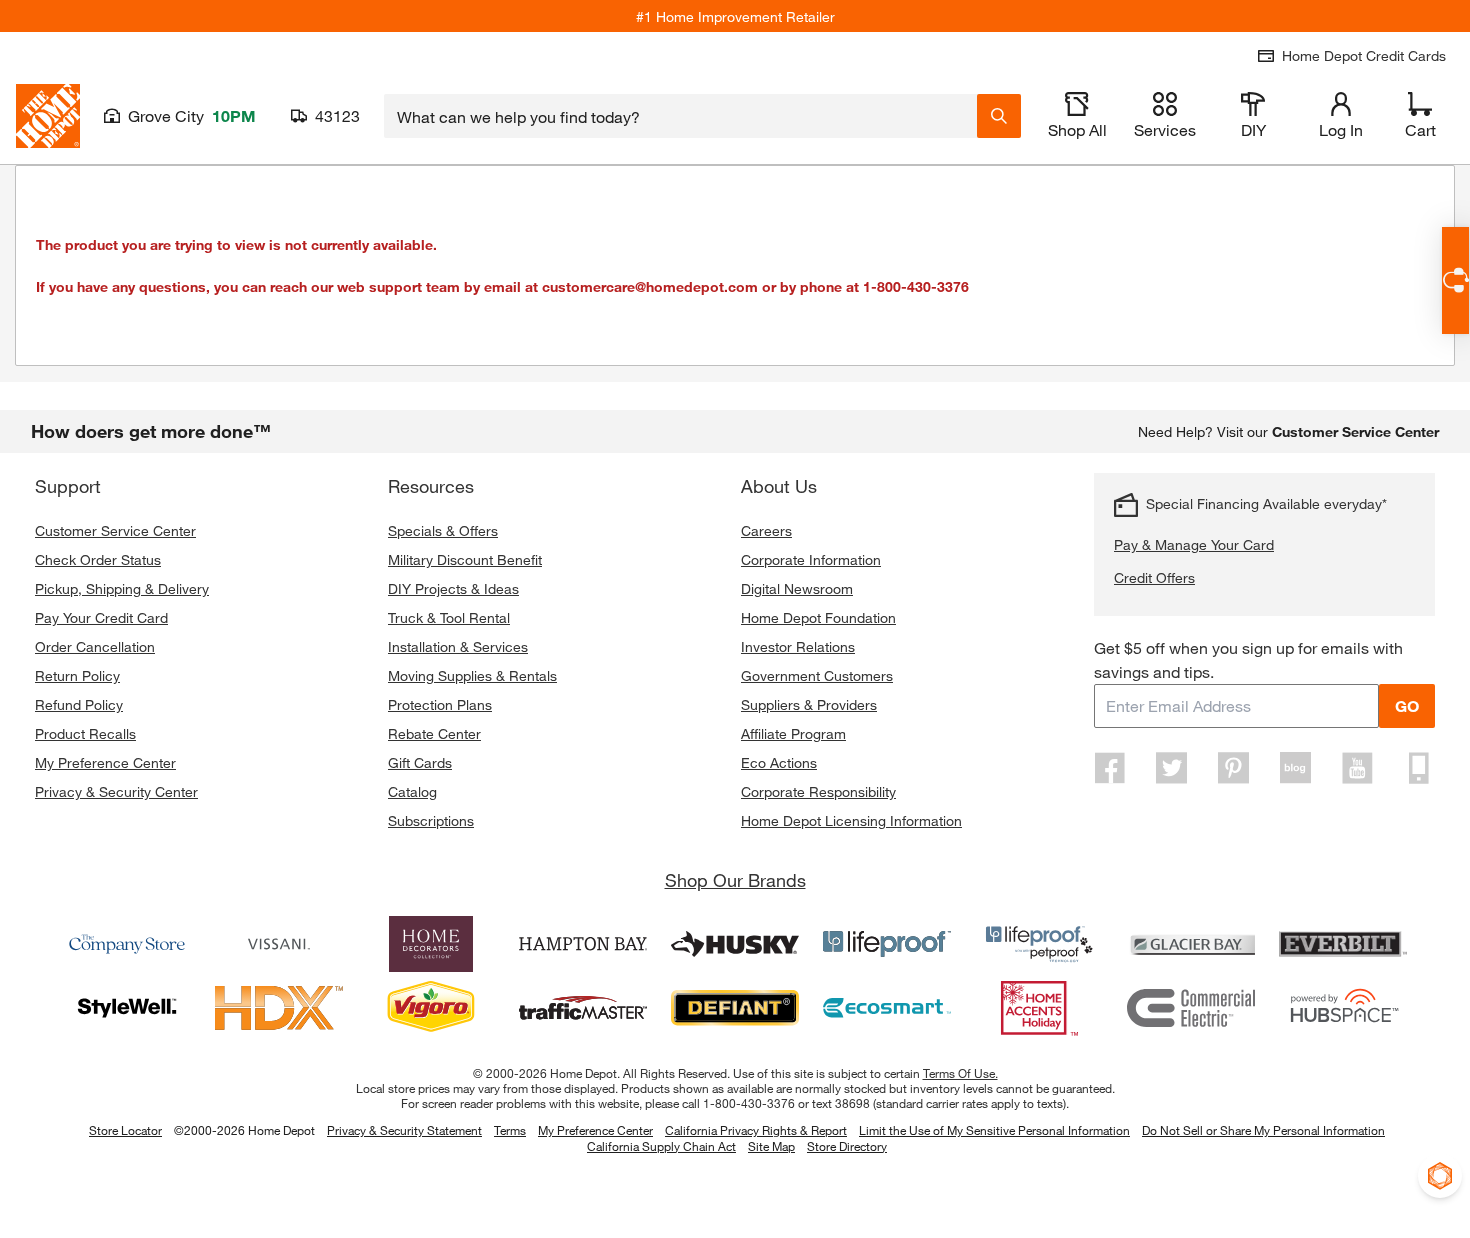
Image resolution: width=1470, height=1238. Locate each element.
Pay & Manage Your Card (1194, 544)
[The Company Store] (127, 944)
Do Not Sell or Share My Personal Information (1263, 1130)
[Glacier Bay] (1191, 944)
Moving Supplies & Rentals (472, 675)
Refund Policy (79, 704)
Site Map (771, 1147)
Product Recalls (85, 733)
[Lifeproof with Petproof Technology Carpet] (1039, 944)
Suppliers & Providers (809, 704)
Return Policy (77, 675)
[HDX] (279, 1008)
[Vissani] (279, 944)
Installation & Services (458, 646)
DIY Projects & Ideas (453, 588)
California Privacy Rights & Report (756, 1130)
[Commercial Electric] (1191, 1008)
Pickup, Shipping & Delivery (122, 588)
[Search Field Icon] (999, 116)
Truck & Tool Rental (449, 617)
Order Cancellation (95, 646)
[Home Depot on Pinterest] (1234, 768)
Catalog (412, 791)
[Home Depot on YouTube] (1357, 768)
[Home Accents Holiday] (1039, 1008)
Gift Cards (420, 762)
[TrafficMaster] (583, 1008)
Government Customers (817, 675)
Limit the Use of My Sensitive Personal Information (994, 1130)
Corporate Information (811, 559)
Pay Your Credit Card (101, 617)
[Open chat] (1455, 280)
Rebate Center (434, 733)
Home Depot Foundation (818, 617)
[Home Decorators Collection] (431, 944)
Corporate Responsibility (818, 791)
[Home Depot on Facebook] (1110, 768)
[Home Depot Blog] (1295, 768)
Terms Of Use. (960, 1073)
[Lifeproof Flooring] (887, 944)
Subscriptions (431, 820)
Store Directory (847, 1147)
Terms (510, 1130)
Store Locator (125, 1130)
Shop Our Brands (735, 880)
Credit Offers (1154, 577)
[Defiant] (735, 1008)
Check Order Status (98, 559)
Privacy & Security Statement (404, 1130)
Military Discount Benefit (465, 559)
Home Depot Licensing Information (851, 820)
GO (1407, 705)
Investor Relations (798, 646)
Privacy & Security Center (116, 791)
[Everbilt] (1343, 944)
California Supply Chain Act (661, 1146)
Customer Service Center (115, 530)
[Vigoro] (431, 1008)
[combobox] (680, 116)
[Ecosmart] (887, 1008)
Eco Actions (779, 762)
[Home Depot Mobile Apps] (1419, 768)
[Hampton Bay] (583, 944)
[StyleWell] (127, 1008)
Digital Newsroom (797, 588)
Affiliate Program (793, 733)
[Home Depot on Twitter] (1172, 768)
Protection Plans (440, 704)
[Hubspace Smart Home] (1343, 1008)
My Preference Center (105, 762)
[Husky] (735, 944)
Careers (766, 530)
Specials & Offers (443, 530)
